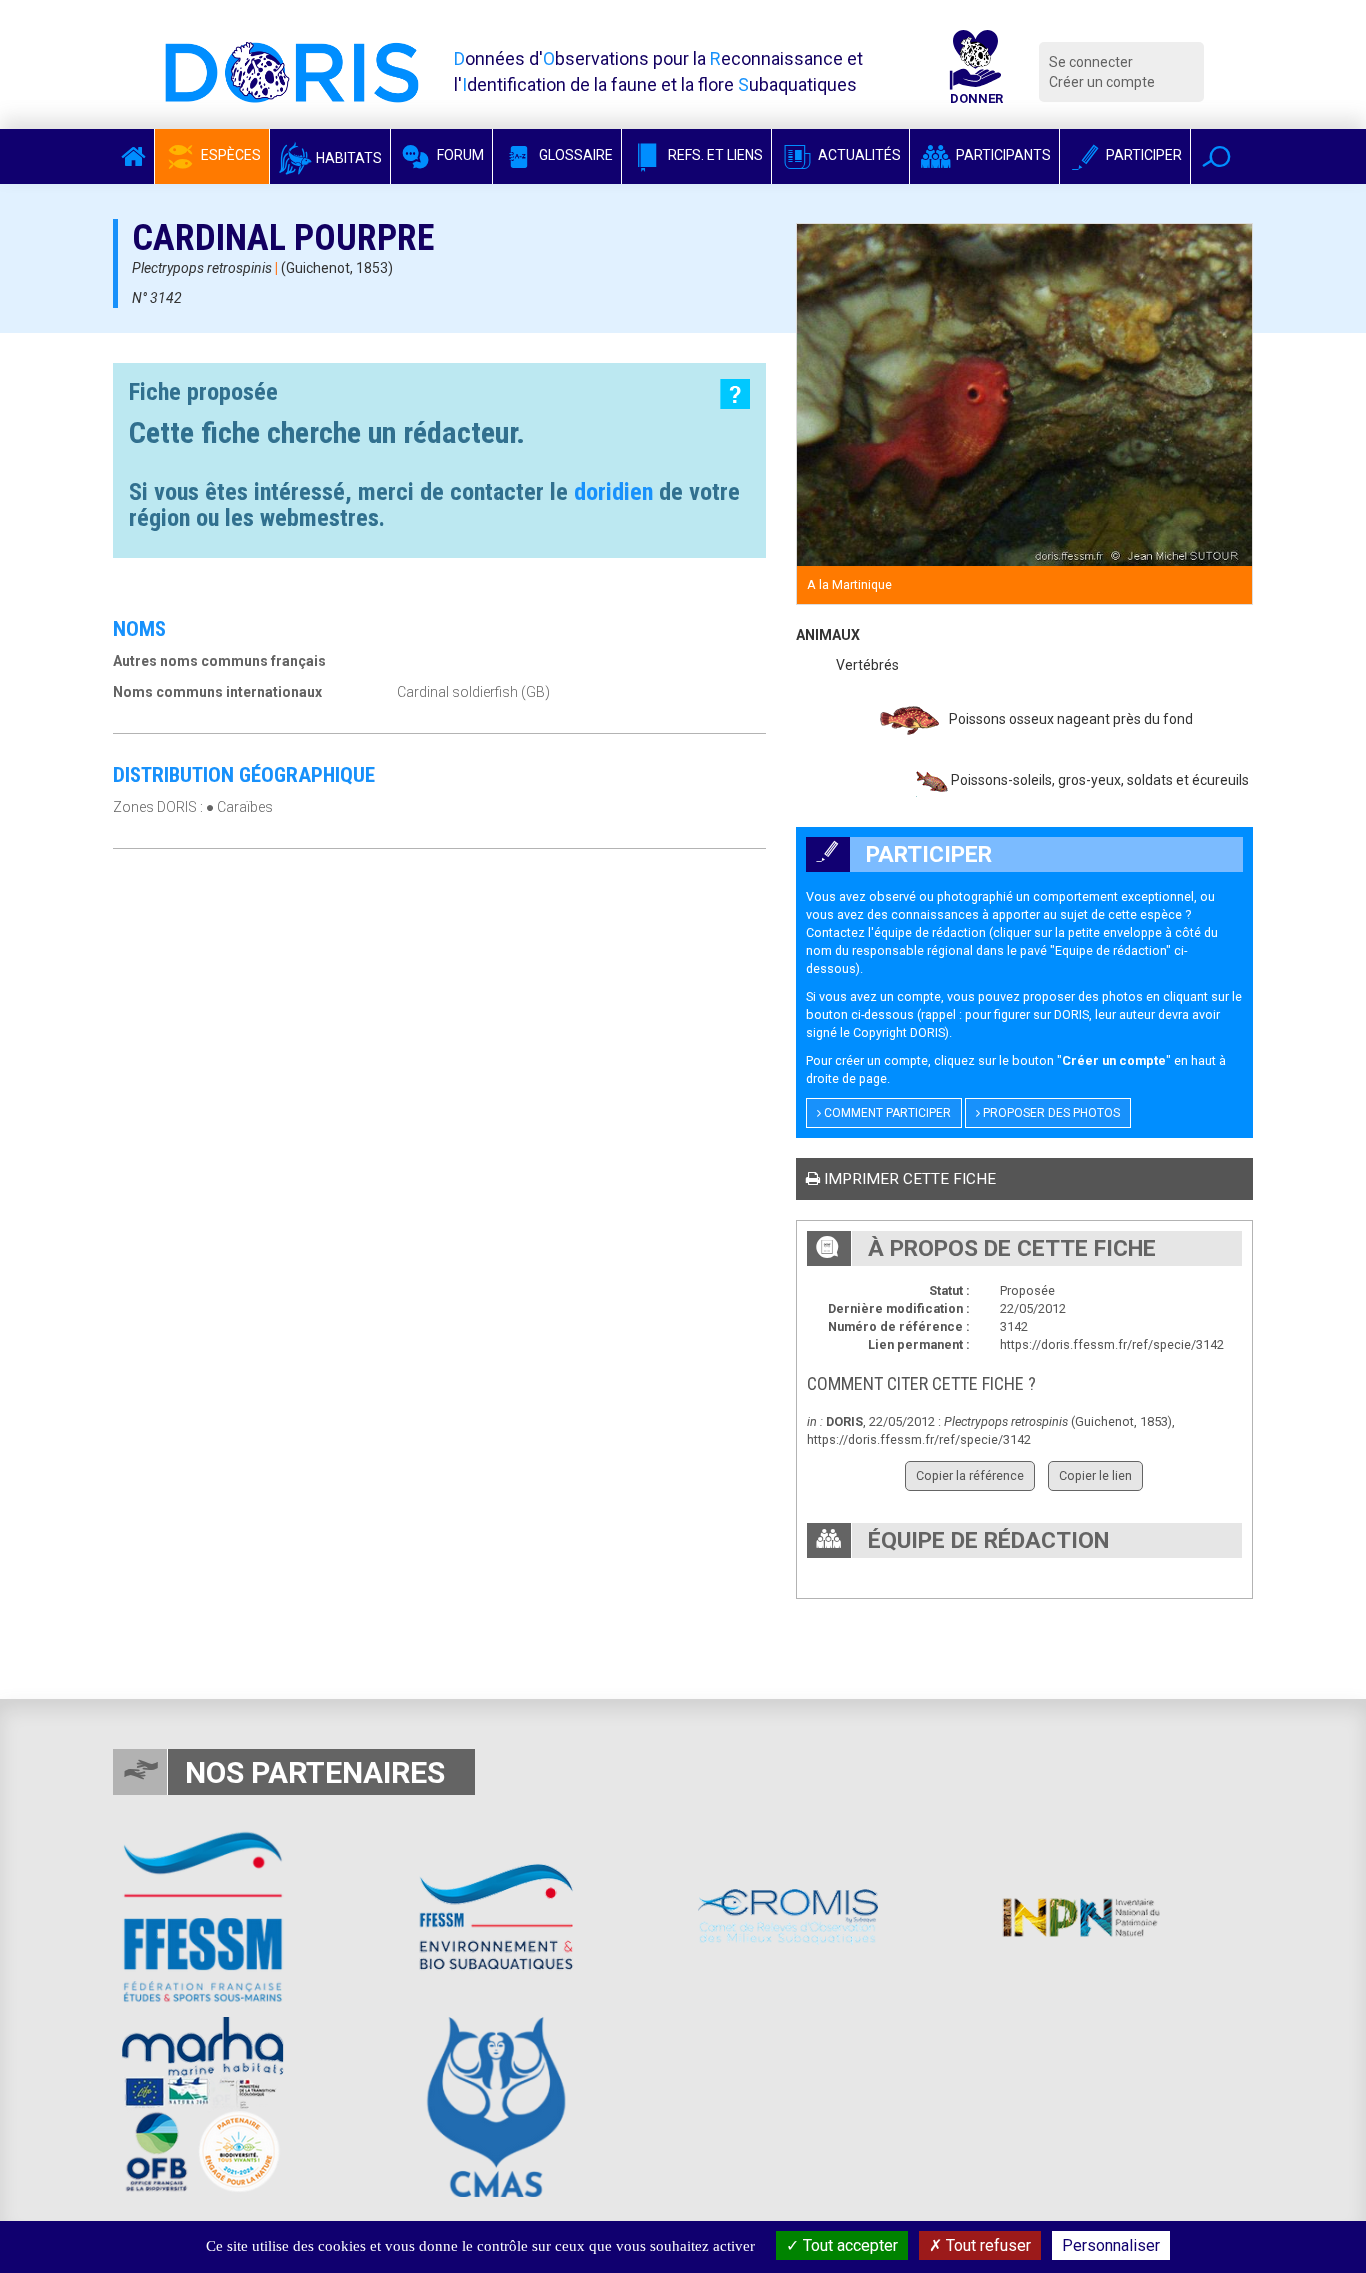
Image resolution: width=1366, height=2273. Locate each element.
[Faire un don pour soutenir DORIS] (976, 72)
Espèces (229, 155)
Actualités (858, 155)
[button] (1216, 156)
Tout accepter (848, 2245)
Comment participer (886, 1113)
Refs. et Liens (714, 155)
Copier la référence (970, 1475)
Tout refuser (986, 2245)
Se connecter (1091, 62)
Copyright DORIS (899, 1032)
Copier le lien (1095, 1475)
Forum (459, 155)
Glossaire (574, 155)
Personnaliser (1111, 2245)
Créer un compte (1102, 82)
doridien (613, 492)
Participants (1002, 155)
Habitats (347, 158)
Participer (1142, 155)
